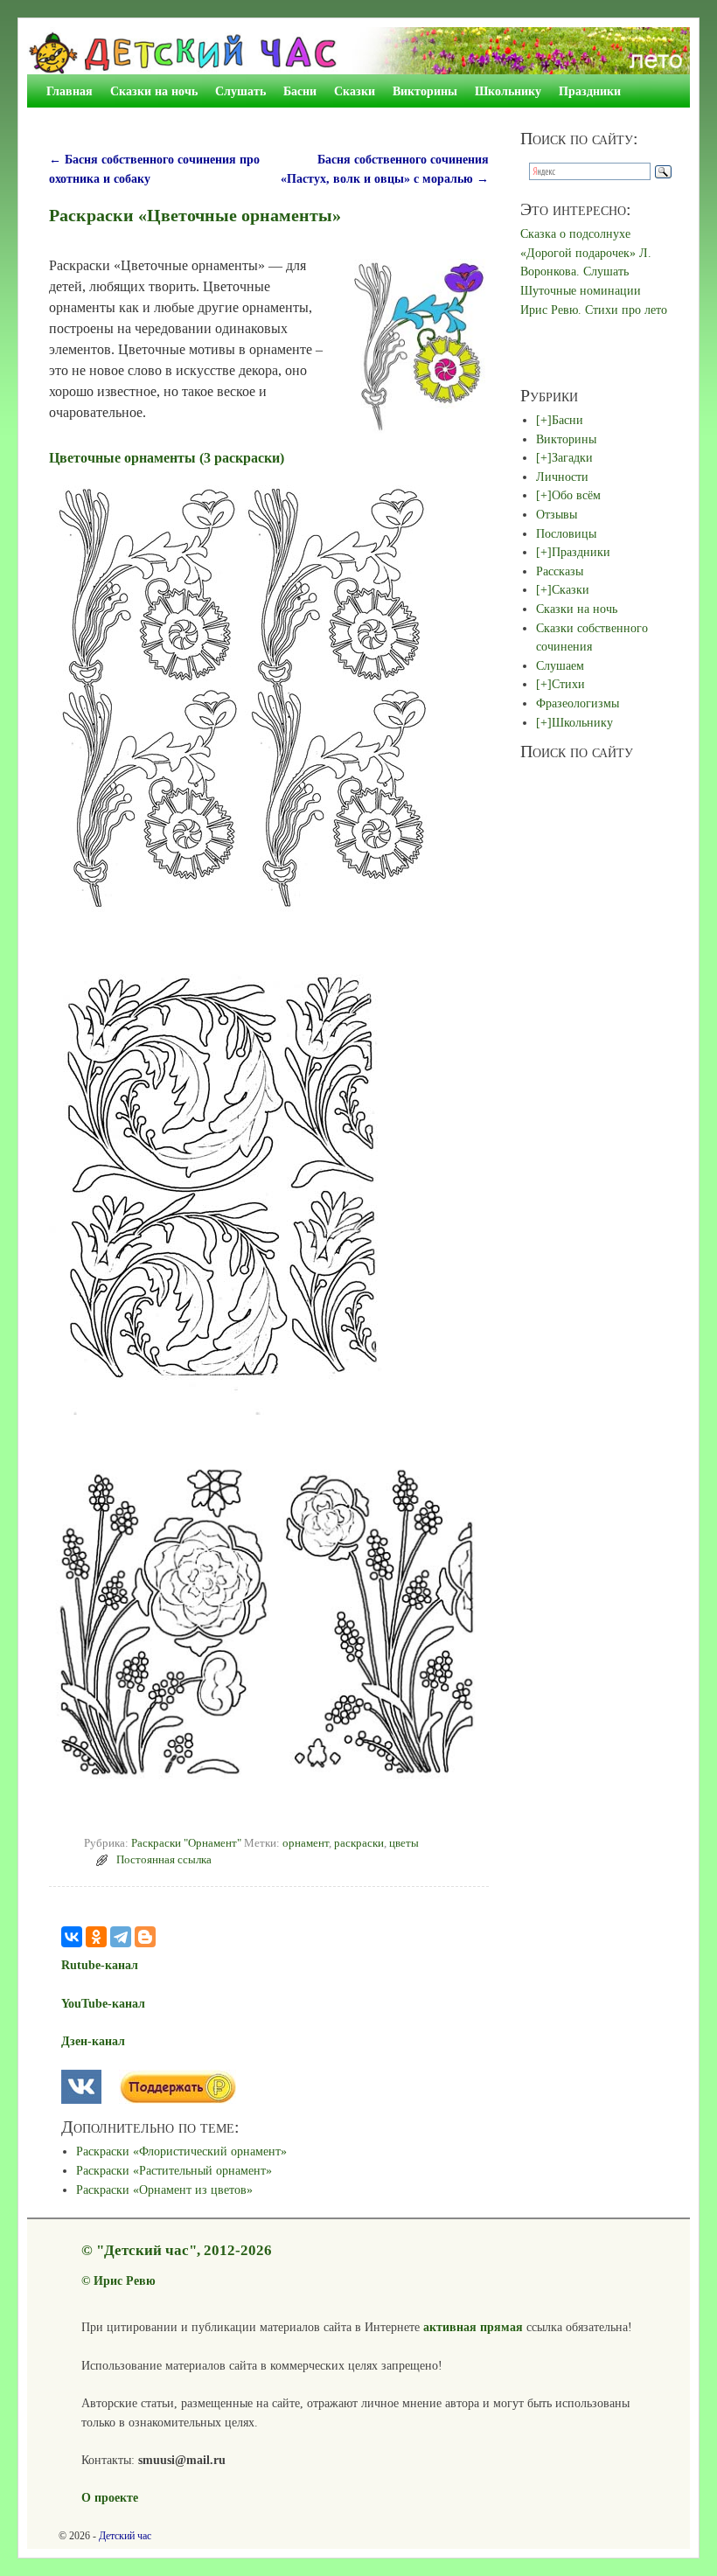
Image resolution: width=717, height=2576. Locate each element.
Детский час (125, 2536)
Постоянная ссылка (164, 1860)
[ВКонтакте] (72, 1937)
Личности (562, 477)
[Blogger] (145, 1937)
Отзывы (557, 514)
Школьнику (508, 91)
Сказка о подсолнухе (575, 233)
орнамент (306, 1843)
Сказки (355, 91)
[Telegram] (121, 1937)
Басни (300, 91)
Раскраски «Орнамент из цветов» (164, 2190)
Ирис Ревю (125, 2280)
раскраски (359, 1843)
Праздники (590, 91)
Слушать (240, 91)
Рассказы (560, 571)
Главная (70, 91)
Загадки (572, 457)
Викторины (425, 91)
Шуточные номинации (581, 290)
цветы (404, 1843)
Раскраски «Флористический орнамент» (181, 2151)
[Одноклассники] (96, 1937)
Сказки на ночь (154, 91)
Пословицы (566, 533)
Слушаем (560, 665)
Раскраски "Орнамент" (186, 1843)
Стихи (568, 684)
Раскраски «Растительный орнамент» (174, 2170)
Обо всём (576, 495)
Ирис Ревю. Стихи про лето (594, 310)
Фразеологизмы (578, 703)
